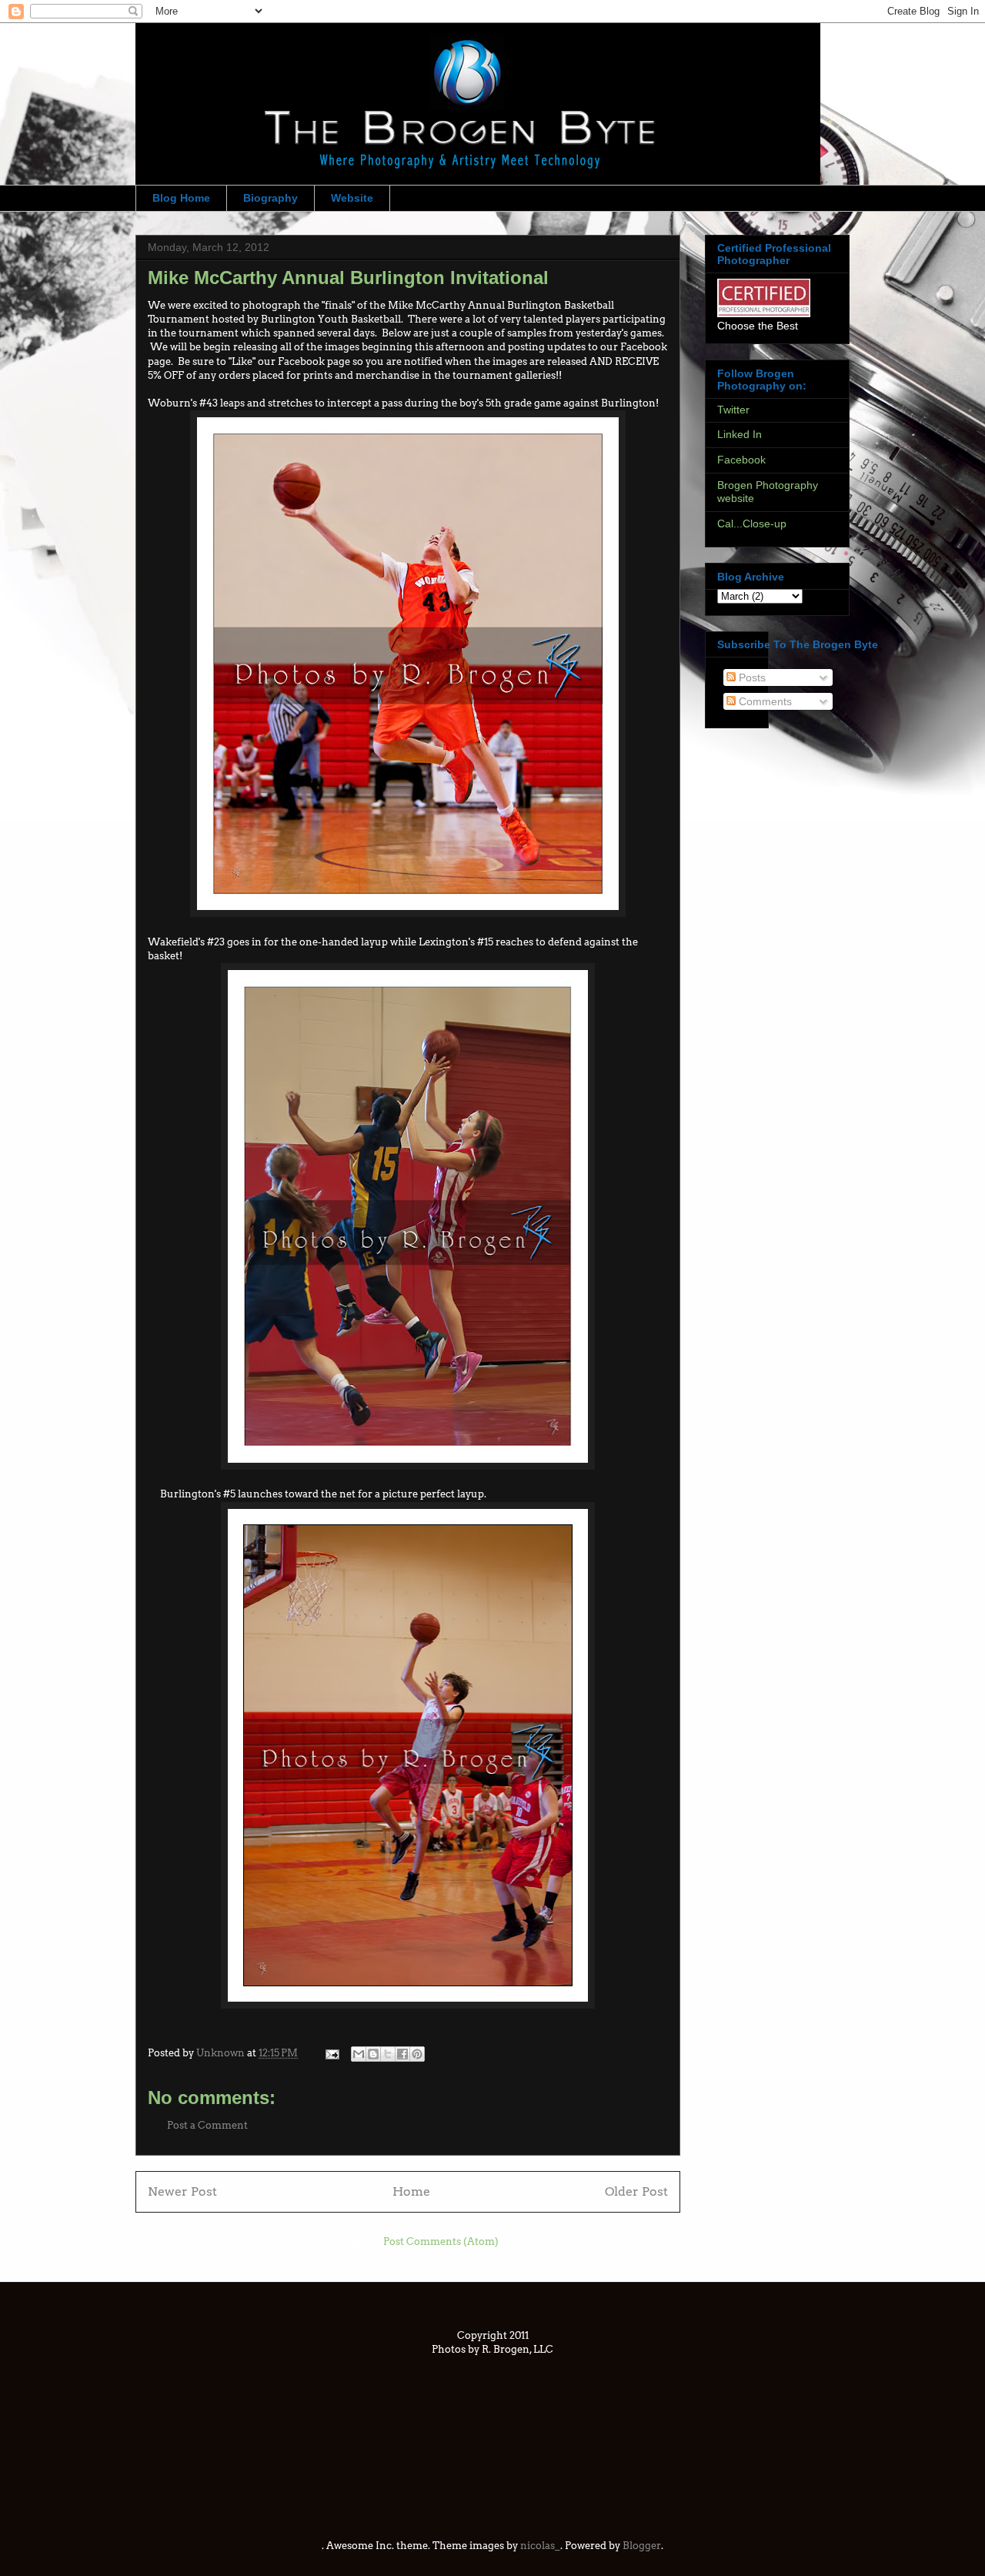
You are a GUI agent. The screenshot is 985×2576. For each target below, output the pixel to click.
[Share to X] (388, 2054)
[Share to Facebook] (402, 2054)
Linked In (740, 434)
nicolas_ (540, 2546)
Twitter (733, 410)
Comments (764, 701)
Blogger (642, 2546)
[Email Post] (331, 2053)
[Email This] (359, 2054)
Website (352, 198)
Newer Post (182, 2191)
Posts (751, 677)
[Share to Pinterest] (417, 2054)
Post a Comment (207, 2125)
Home (411, 2191)
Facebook (741, 460)
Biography (270, 198)
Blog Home (181, 198)
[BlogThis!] (373, 2054)
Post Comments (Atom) (441, 2241)
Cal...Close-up (752, 524)
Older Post (636, 2191)
